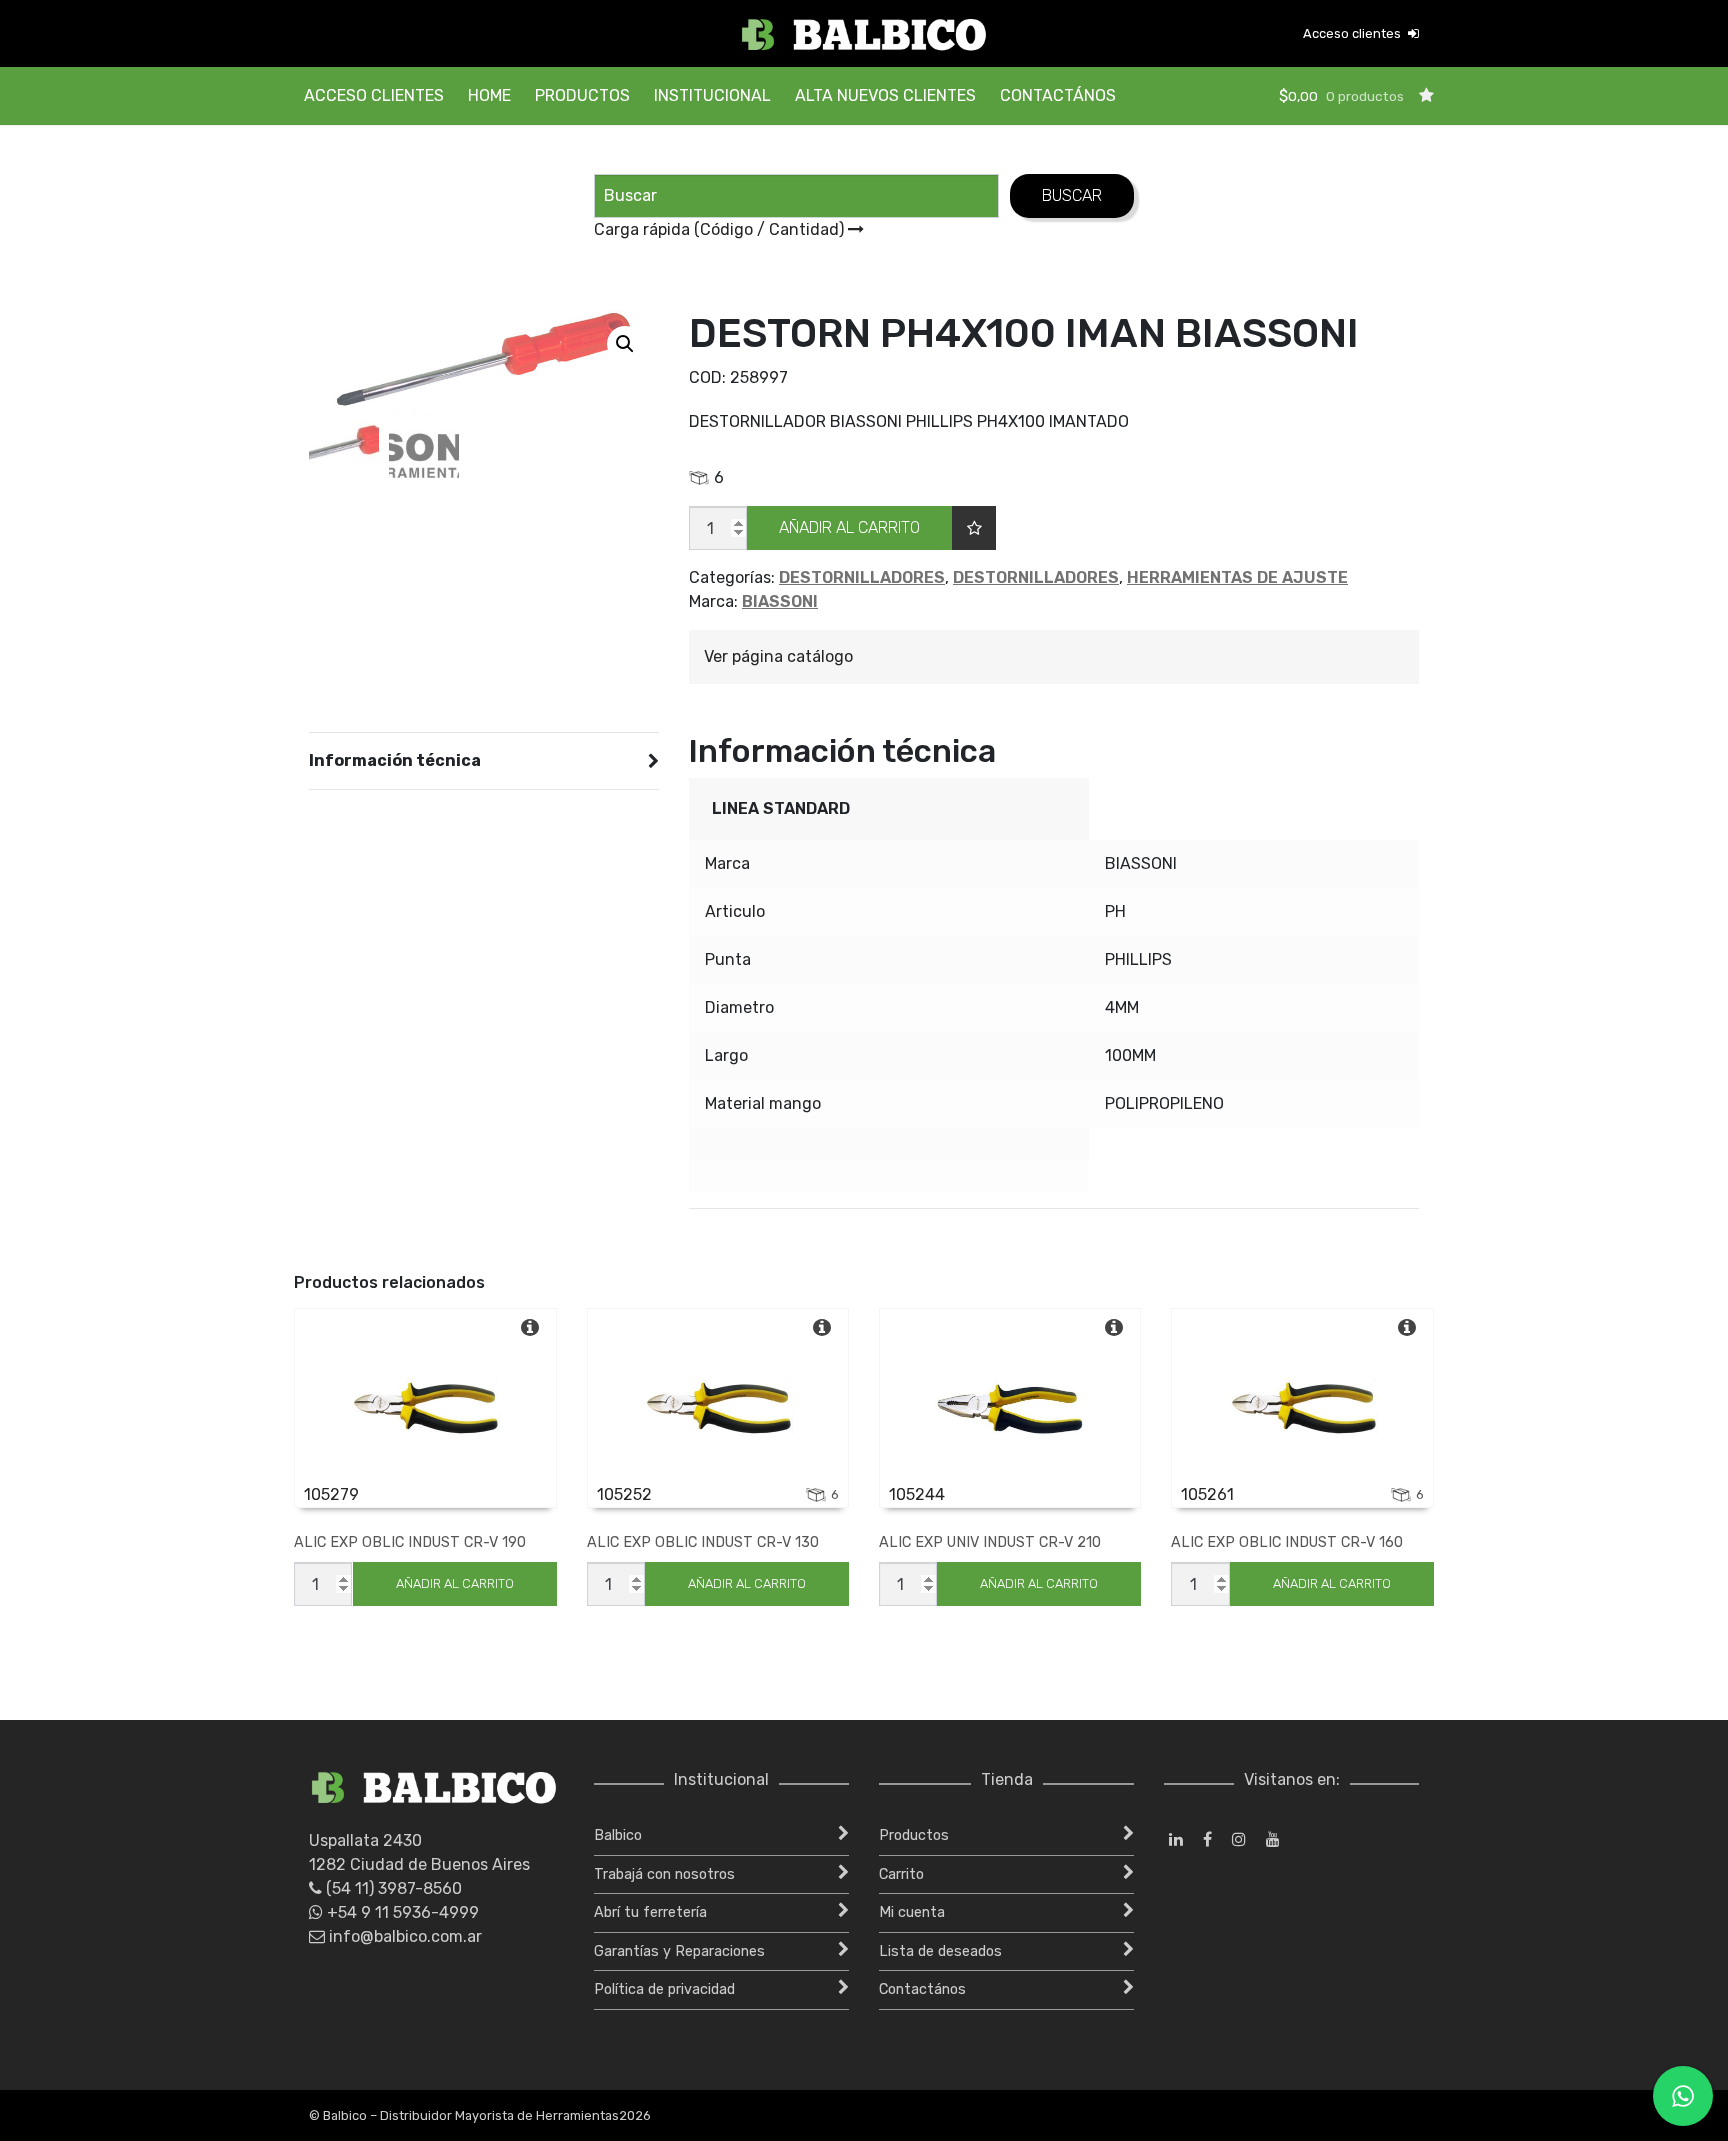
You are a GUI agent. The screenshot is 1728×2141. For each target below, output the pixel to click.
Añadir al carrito (849, 527)
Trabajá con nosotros (664, 1874)
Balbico (618, 1835)
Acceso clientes (1353, 33)
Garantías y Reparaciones (679, 1951)
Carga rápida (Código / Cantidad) (721, 229)
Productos (582, 95)
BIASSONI (780, 601)
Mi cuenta (912, 1912)
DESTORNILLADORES (862, 577)
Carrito (901, 1874)
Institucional (712, 95)
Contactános (1058, 95)
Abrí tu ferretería (650, 1912)
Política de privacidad (664, 1989)
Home (489, 95)
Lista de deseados (940, 1951)
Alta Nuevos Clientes (885, 95)
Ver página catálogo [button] (778, 656)
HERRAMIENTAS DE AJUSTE (1237, 577)
